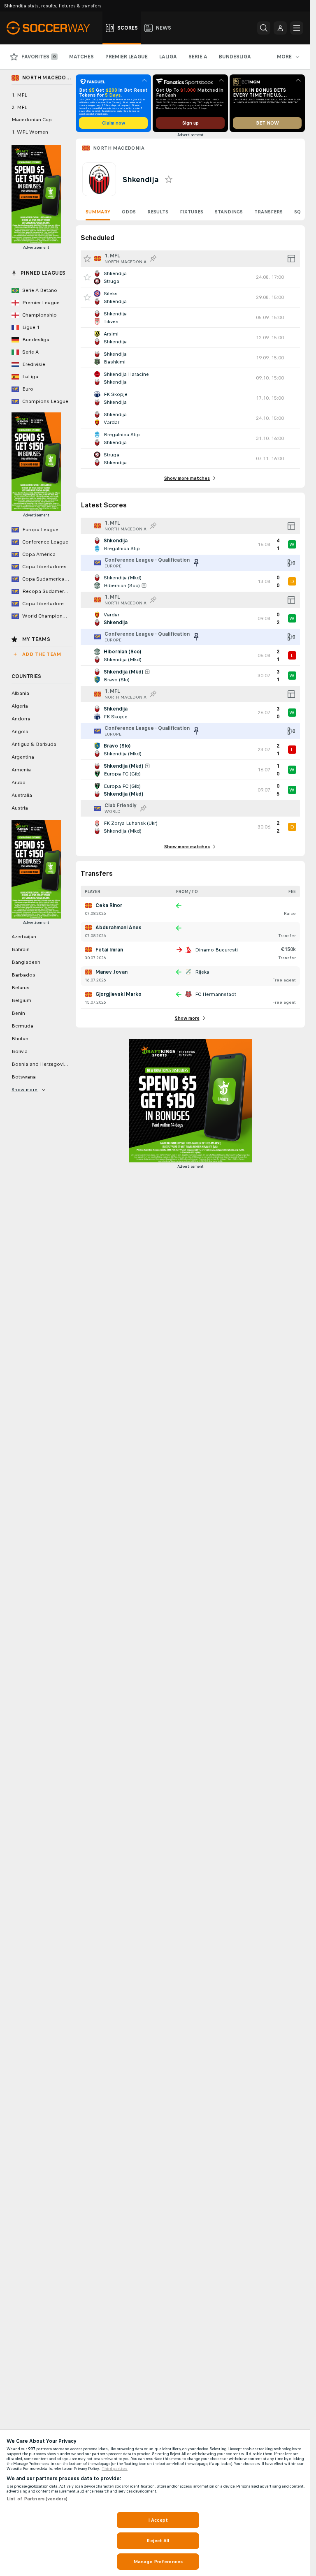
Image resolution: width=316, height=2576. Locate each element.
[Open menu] (297, 28)
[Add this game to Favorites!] (87, 277)
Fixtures (192, 212)
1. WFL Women (30, 132)
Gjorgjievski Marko (118, 994)
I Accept (158, 2520)
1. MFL (19, 95)
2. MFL (19, 107)
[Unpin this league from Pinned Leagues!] (196, 563)
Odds (129, 212)
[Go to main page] (53, 28)
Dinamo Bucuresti (216, 950)
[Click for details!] (190, 277)
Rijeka (202, 972)
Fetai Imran (109, 950)
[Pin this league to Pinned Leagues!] (153, 259)
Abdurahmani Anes (118, 928)
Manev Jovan (112, 972)
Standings (229, 212)
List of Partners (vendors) (37, 2499)
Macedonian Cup (32, 120)
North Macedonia (119, 148)
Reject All (158, 2541)
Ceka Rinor (109, 905)
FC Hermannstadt (216, 994)
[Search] (264, 28)
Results (158, 212)
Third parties (115, 2469)
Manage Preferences (158, 2562)
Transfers (268, 212)
